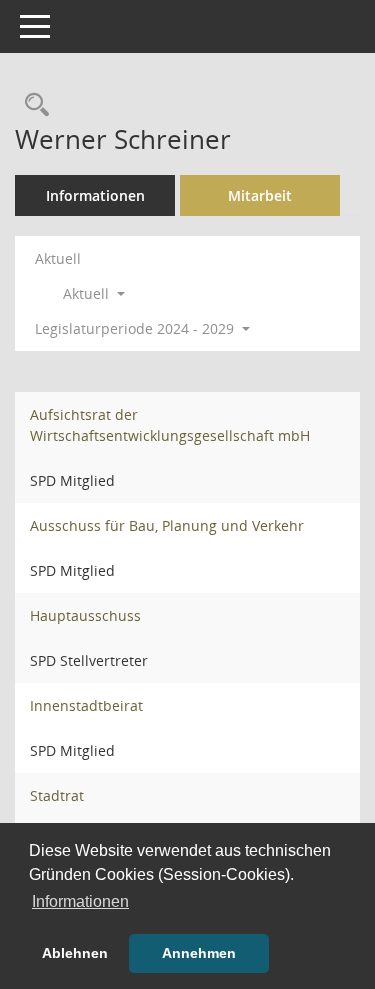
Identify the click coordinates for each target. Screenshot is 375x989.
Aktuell (58, 258)
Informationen (95, 195)
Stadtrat (57, 795)
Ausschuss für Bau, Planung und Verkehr (167, 525)
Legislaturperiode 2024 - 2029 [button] (136, 328)
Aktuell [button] (88, 293)
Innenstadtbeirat (86, 705)
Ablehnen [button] (75, 953)
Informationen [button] (80, 901)
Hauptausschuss (85, 615)
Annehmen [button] (199, 953)
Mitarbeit (260, 195)
